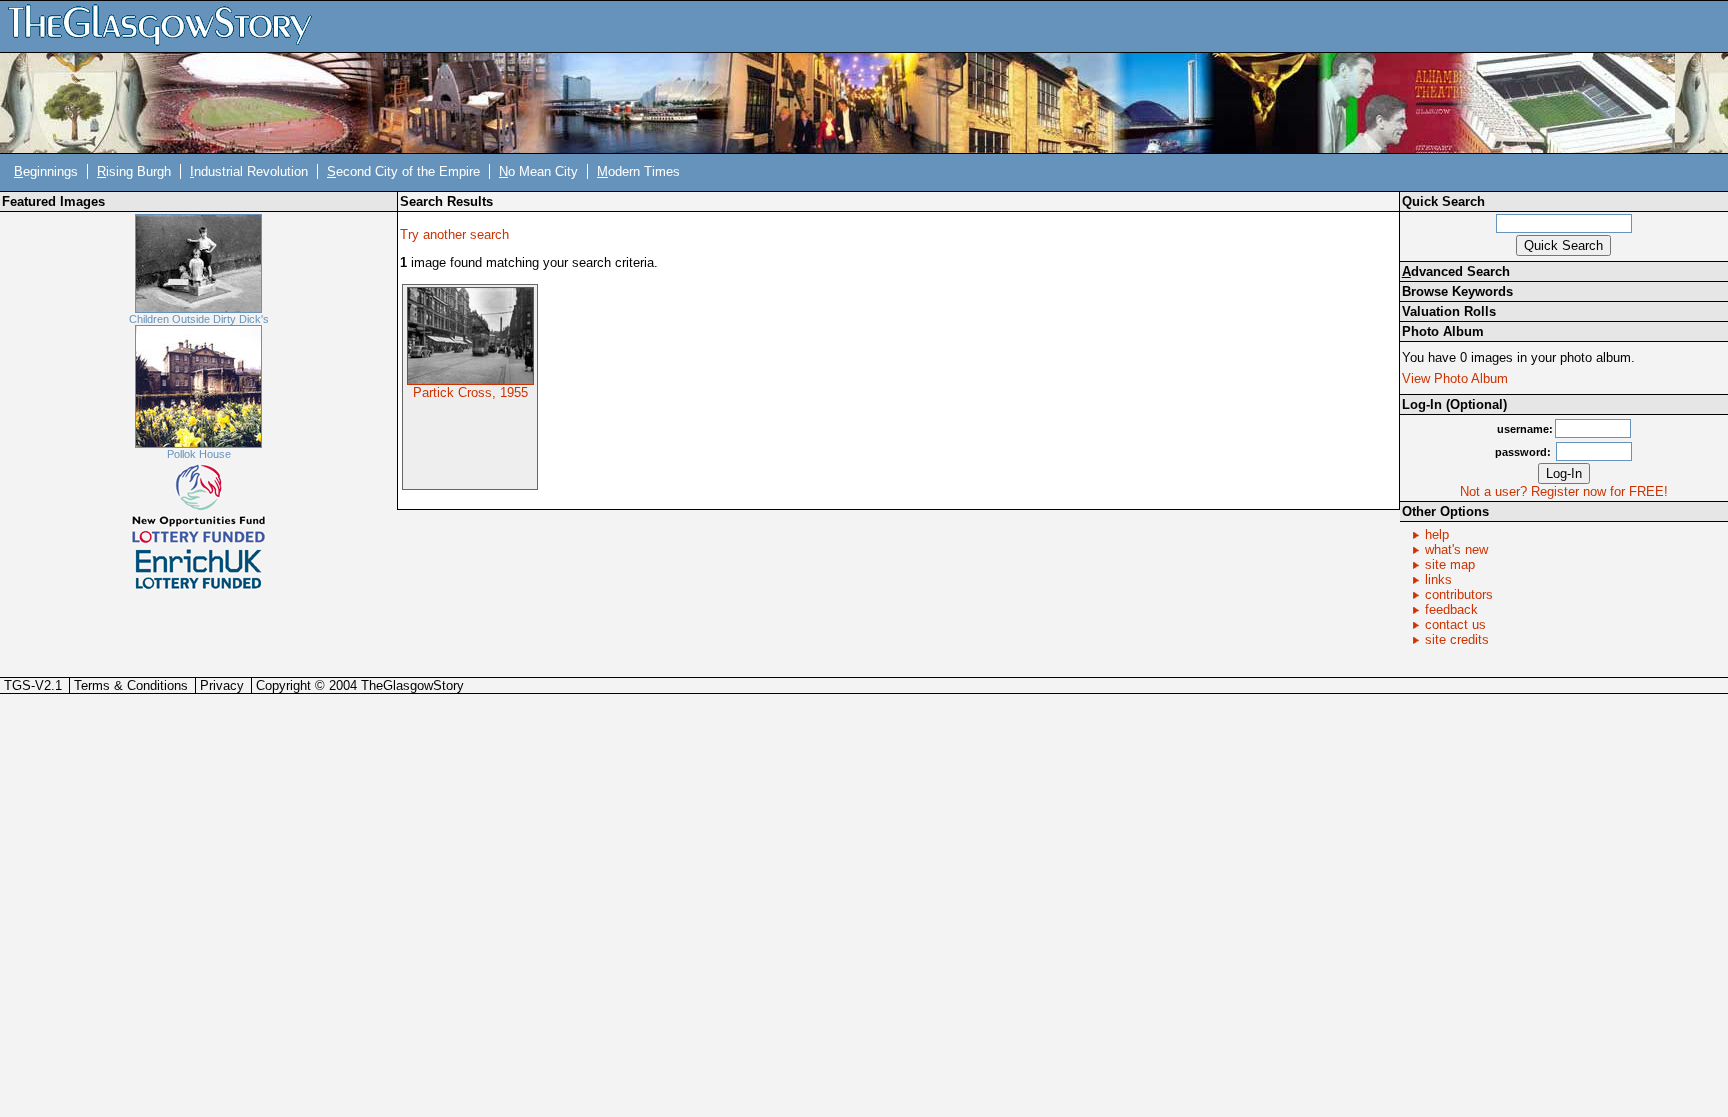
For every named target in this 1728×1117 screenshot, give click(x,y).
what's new (1456, 549)
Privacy (222, 685)
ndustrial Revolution (249, 171)
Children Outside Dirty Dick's (199, 319)
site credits (1457, 639)
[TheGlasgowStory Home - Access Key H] (167, 25)
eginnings (46, 171)
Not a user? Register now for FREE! (1564, 491)
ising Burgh (134, 171)
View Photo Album (1455, 378)
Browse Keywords (1457, 291)
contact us (1455, 624)
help (1437, 534)
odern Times (638, 171)
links (1438, 579)
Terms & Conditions (131, 685)
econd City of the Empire (403, 171)
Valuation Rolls (1449, 311)
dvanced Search (1456, 271)
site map (1450, 564)
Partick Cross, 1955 (470, 392)
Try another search (454, 234)
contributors (1459, 594)
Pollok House (199, 454)
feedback (1451, 609)
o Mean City (538, 171)
